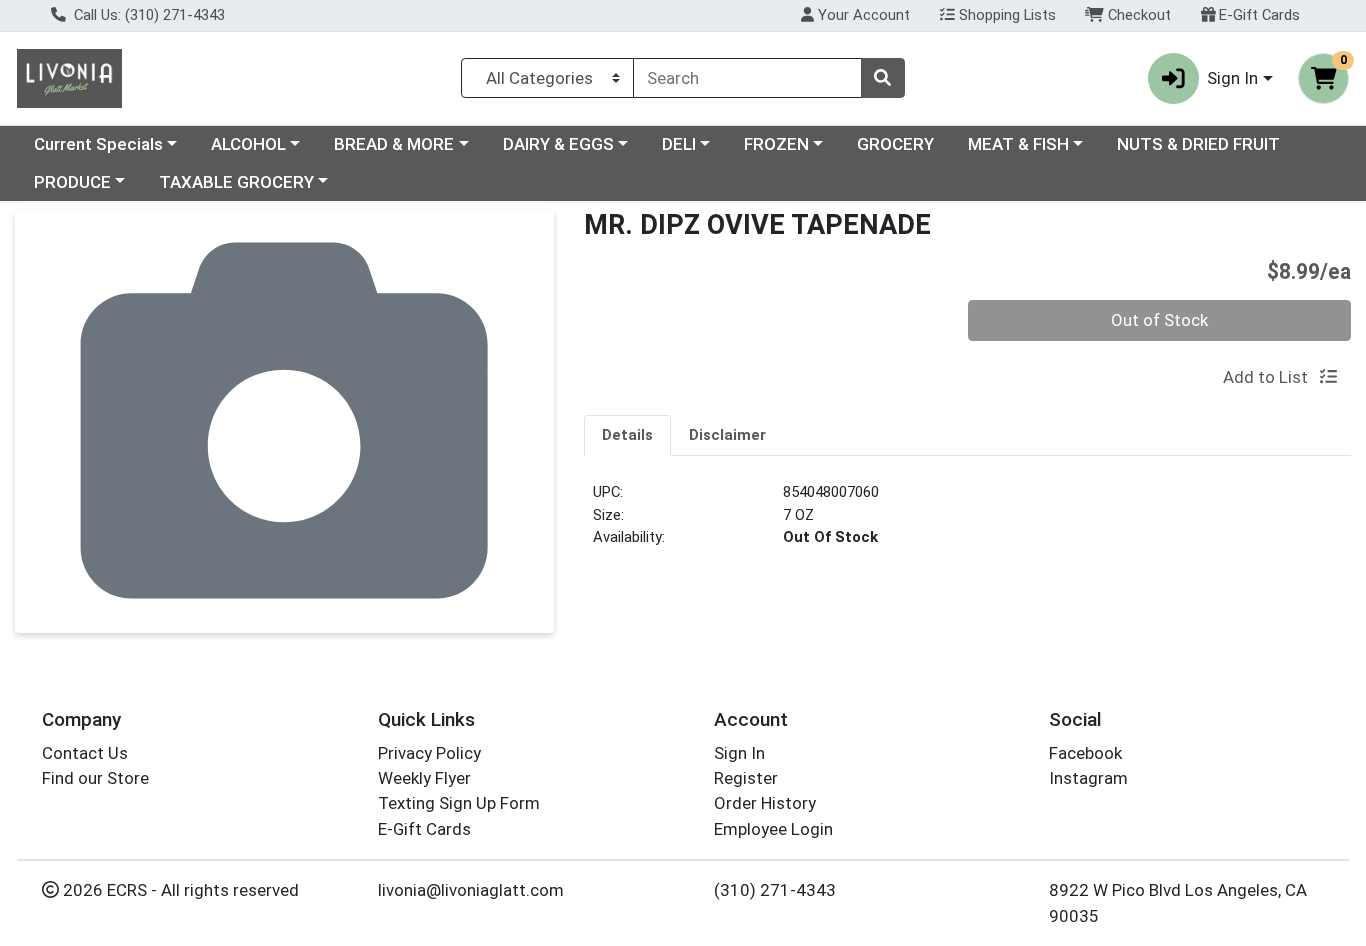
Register (746, 778)
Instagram (1088, 778)
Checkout (1137, 15)
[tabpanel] (967, 523)
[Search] (883, 78)
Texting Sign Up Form (459, 803)
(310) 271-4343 (775, 890)
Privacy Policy (429, 753)
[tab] (627, 435)
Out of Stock (1159, 320)
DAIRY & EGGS (558, 144)
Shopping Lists (1005, 15)
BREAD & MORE (394, 144)
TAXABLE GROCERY (236, 182)
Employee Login (773, 829)
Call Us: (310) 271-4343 (147, 15)
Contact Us (85, 753)
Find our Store (95, 778)
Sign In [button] (1232, 78)
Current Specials (98, 144)
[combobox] (747, 78)
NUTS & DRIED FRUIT (1198, 144)
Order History (765, 803)
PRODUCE (72, 182)
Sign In (739, 753)
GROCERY (895, 144)
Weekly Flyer (424, 778)
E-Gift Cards (1257, 15)
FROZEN (776, 144)
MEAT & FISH (1018, 144)
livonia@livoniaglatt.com (471, 890)
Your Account (862, 15)
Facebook (1085, 753)
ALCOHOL (248, 144)
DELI (679, 144)
